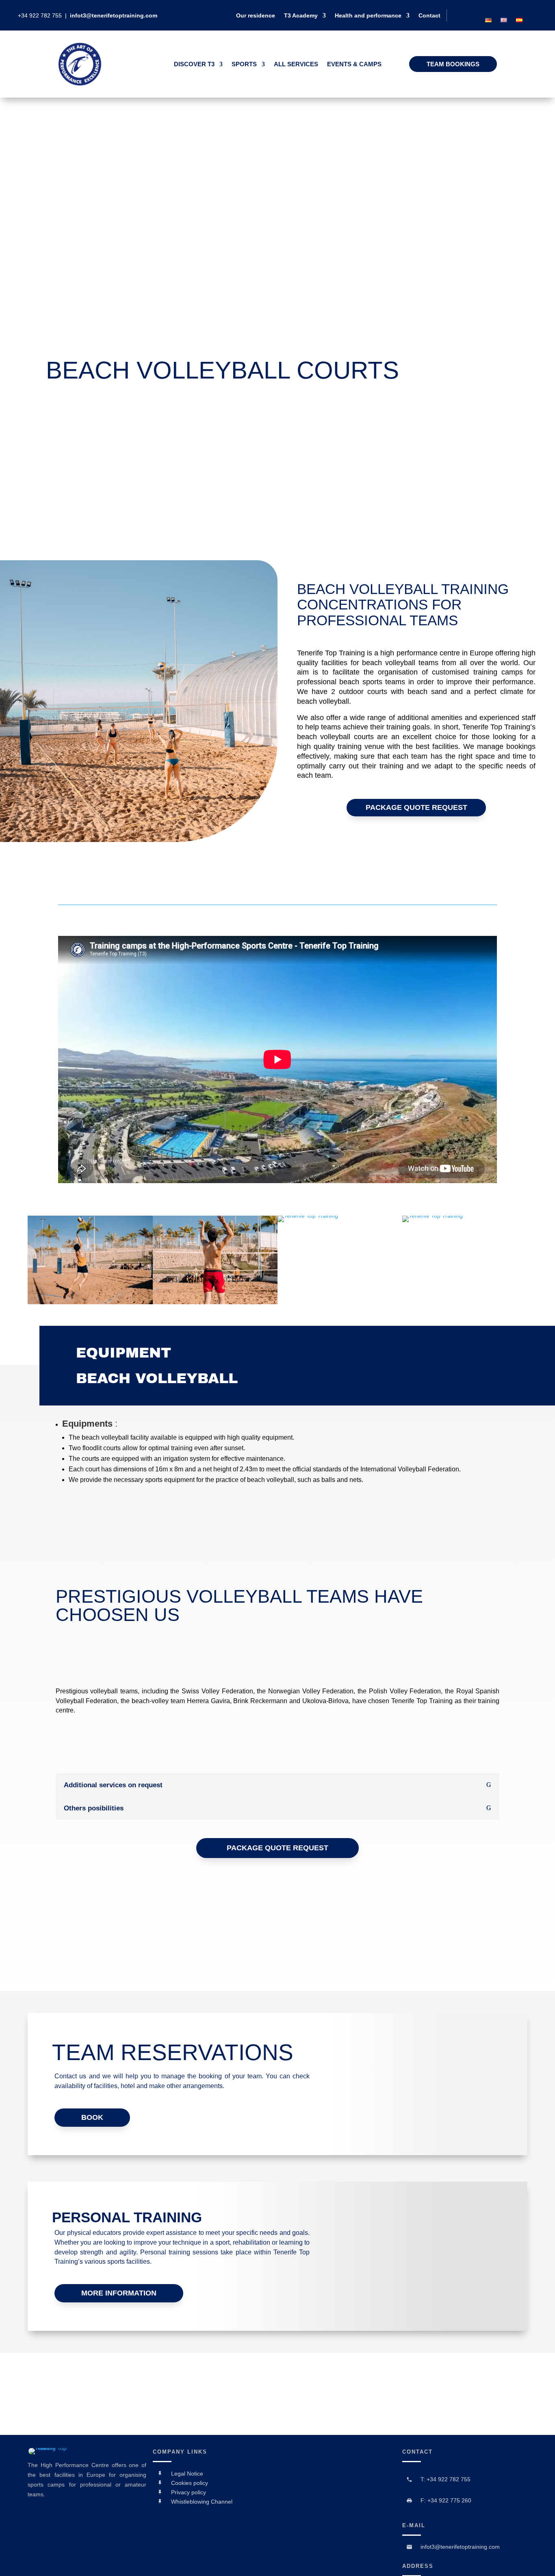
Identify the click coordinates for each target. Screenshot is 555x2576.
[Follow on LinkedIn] (512, 9)
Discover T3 (194, 64)
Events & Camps (354, 64)
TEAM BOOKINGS (453, 64)
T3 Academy (301, 16)
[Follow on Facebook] (498, 9)
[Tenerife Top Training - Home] (80, 84)
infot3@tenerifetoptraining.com (114, 15)
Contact (429, 16)
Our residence (256, 16)
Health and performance (368, 16)
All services (296, 64)
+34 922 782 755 (41, 15)
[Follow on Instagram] (525, 9)
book (92, 2117)
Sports (244, 64)
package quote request (416, 807)
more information (119, 2293)
